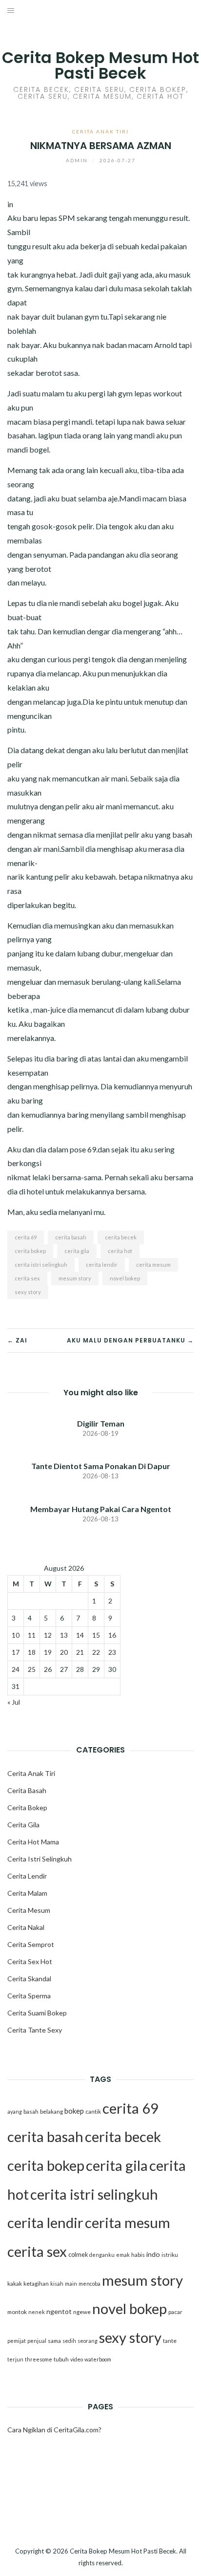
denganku (102, 2255)
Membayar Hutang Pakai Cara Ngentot (101, 1509)
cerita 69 (26, 1237)
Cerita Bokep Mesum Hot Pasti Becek (100, 65)
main (71, 2284)
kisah (57, 2284)
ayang (15, 2111)
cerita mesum (153, 1265)
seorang (88, 2341)
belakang (51, 2111)
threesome (39, 2359)
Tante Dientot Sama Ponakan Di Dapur (101, 1466)
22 (96, 1652)
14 (80, 1635)
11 (32, 1635)
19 (48, 1652)
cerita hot (120, 1251)
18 (32, 1652)
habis (138, 2255)
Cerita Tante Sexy (35, 2030)
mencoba (90, 2284)
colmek (78, 2255)
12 (48, 1635)
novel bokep (125, 1278)
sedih (69, 2341)
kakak (15, 2284)
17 (16, 1652)
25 (32, 1669)
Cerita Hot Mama (33, 1842)
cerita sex (27, 1278)
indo (153, 2254)
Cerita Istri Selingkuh (40, 1859)
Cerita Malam (27, 1893)
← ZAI (17, 1340)
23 (112, 1652)
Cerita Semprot (31, 1944)
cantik (93, 2111)
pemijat (17, 2341)
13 (64, 1635)
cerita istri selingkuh (41, 1265)
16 (112, 1635)
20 (64, 1652)
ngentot (59, 2311)
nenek (37, 2312)
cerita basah (71, 1237)
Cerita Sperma (29, 1996)
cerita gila (77, 1251)
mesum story (75, 1278)
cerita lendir (102, 1265)
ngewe (82, 2312)
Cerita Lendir (27, 1876)
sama (54, 2341)
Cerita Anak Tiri (100, 131)
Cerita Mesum (29, 1910)
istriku (170, 2255)
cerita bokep (30, 1251)
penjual (37, 2341)
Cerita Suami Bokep (37, 2013)
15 (96, 1635)
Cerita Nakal (26, 1927)
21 (80, 1652)
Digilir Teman (101, 1423)
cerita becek (121, 1237)
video (77, 2359)
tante (170, 2341)
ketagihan (36, 2284)
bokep (74, 2111)
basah (31, 2111)
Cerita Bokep (27, 1808)
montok (17, 2312)
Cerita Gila (23, 1825)
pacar (175, 2312)
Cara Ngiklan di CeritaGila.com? (54, 2430)
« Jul (14, 1702)
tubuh (61, 2359)
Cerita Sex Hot (30, 1961)
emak (123, 2255)
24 (16, 1669)
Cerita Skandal (29, 1979)
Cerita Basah (27, 1790)
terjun (15, 2359)
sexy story (28, 1292)
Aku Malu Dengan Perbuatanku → (130, 1340)
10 (16, 1635)
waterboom (98, 2359)
